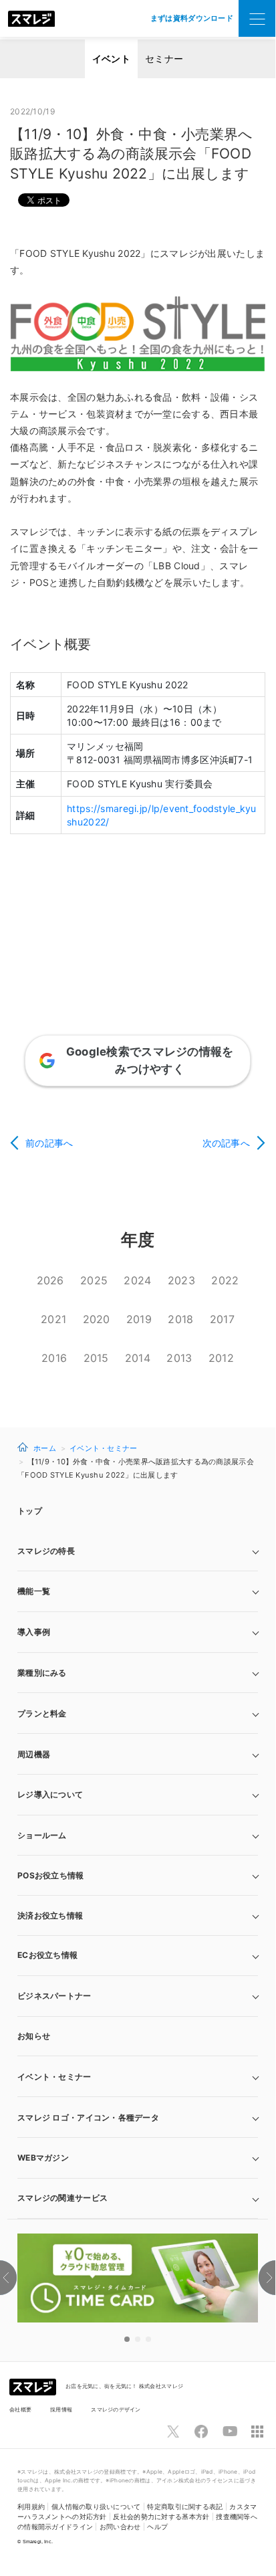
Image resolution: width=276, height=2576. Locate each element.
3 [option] (148, 2339)
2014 (138, 1358)
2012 (221, 1358)
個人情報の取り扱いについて (96, 2507)
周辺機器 (34, 1754)
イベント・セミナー (104, 1448)
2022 (225, 1280)
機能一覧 (34, 1591)
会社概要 (20, 2409)
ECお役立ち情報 (47, 1955)
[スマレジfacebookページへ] (201, 2432)
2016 (54, 1358)
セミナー (164, 59)
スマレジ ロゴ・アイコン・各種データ (88, 2117)
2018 (180, 1319)
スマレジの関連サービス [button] (62, 2198)
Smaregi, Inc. (38, 2542)
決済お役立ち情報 (50, 1915)
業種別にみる (42, 1673)
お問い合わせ (120, 2527)
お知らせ (34, 2036)
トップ (30, 1511)
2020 (97, 1319)
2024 (137, 1280)
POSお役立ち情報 (51, 1875)
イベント (111, 59)
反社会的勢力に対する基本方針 (161, 2517)
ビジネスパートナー (54, 1996)
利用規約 (31, 2507)
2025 (94, 1280)
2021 (53, 1319)
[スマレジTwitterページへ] (173, 2432)
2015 (96, 1358)
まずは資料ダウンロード (192, 18)
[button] (138, 2158)
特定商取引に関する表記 (185, 2507)
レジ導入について (50, 1794)
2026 (50, 1280)
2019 (139, 1319)
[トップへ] (31, 19)
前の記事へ (49, 1143)
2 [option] (138, 2339)
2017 (222, 1319)
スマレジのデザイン (116, 2409)
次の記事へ (226, 1143)
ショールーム (42, 1835)
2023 (181, 1280)
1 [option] (127, 2339)
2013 (179, 1358)
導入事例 (34, 1632)
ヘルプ (157, 2527)
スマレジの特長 (46, 1551)
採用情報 (61, 2409)
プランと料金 (42, 1713)
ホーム (45, 1448)
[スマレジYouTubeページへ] (230, 2432)
